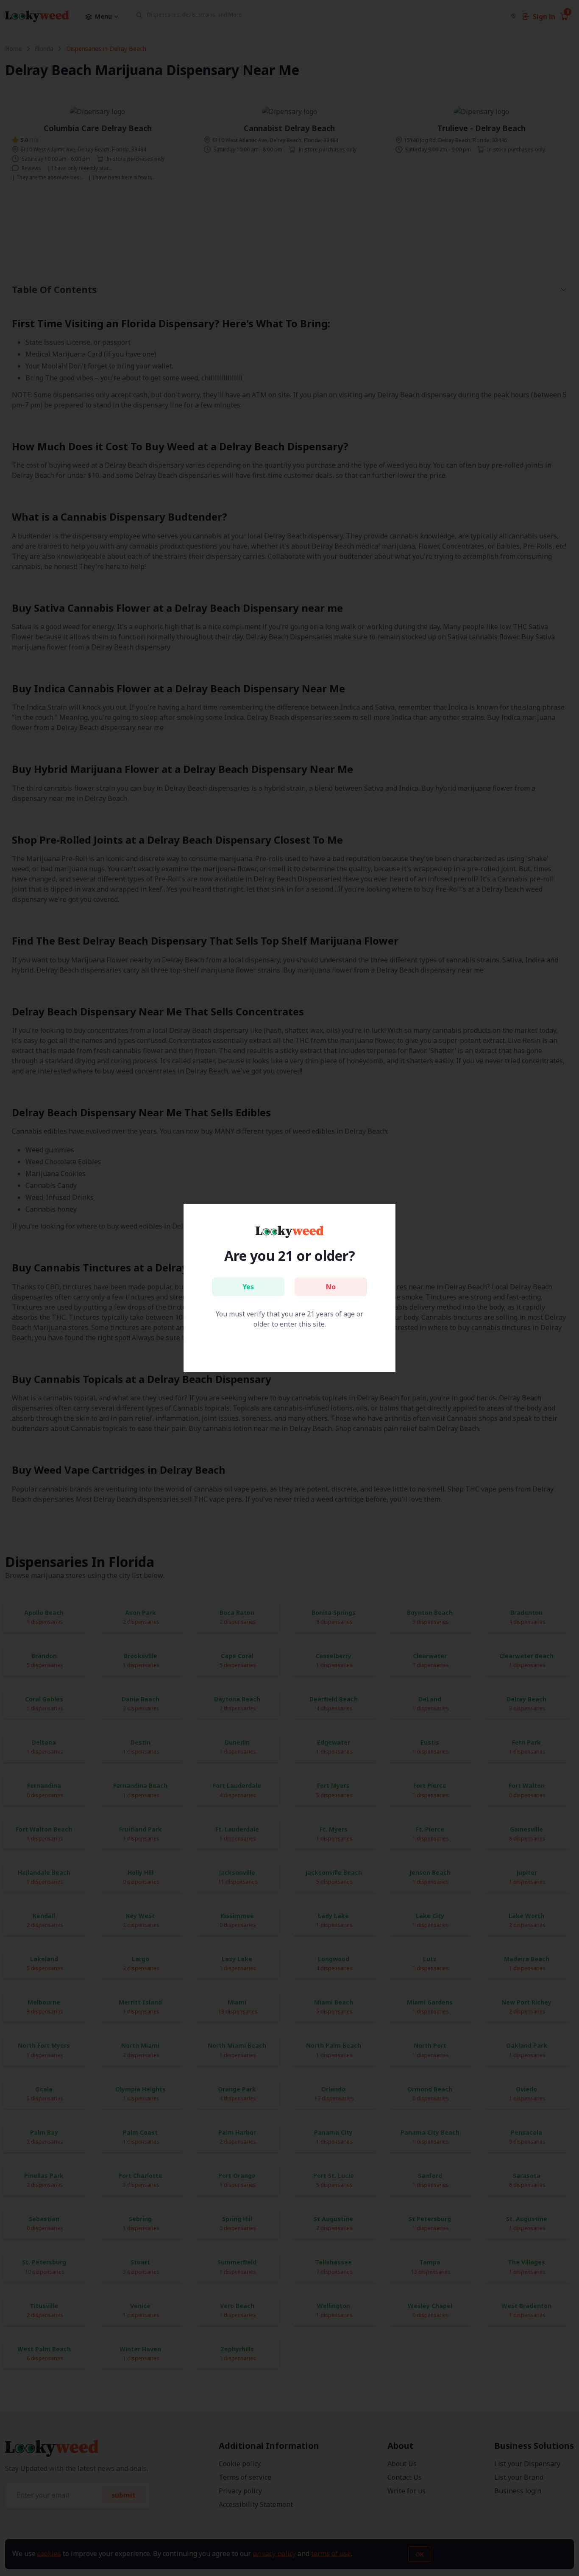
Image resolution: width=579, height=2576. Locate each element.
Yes (248, 1287)
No (331, 1287)
